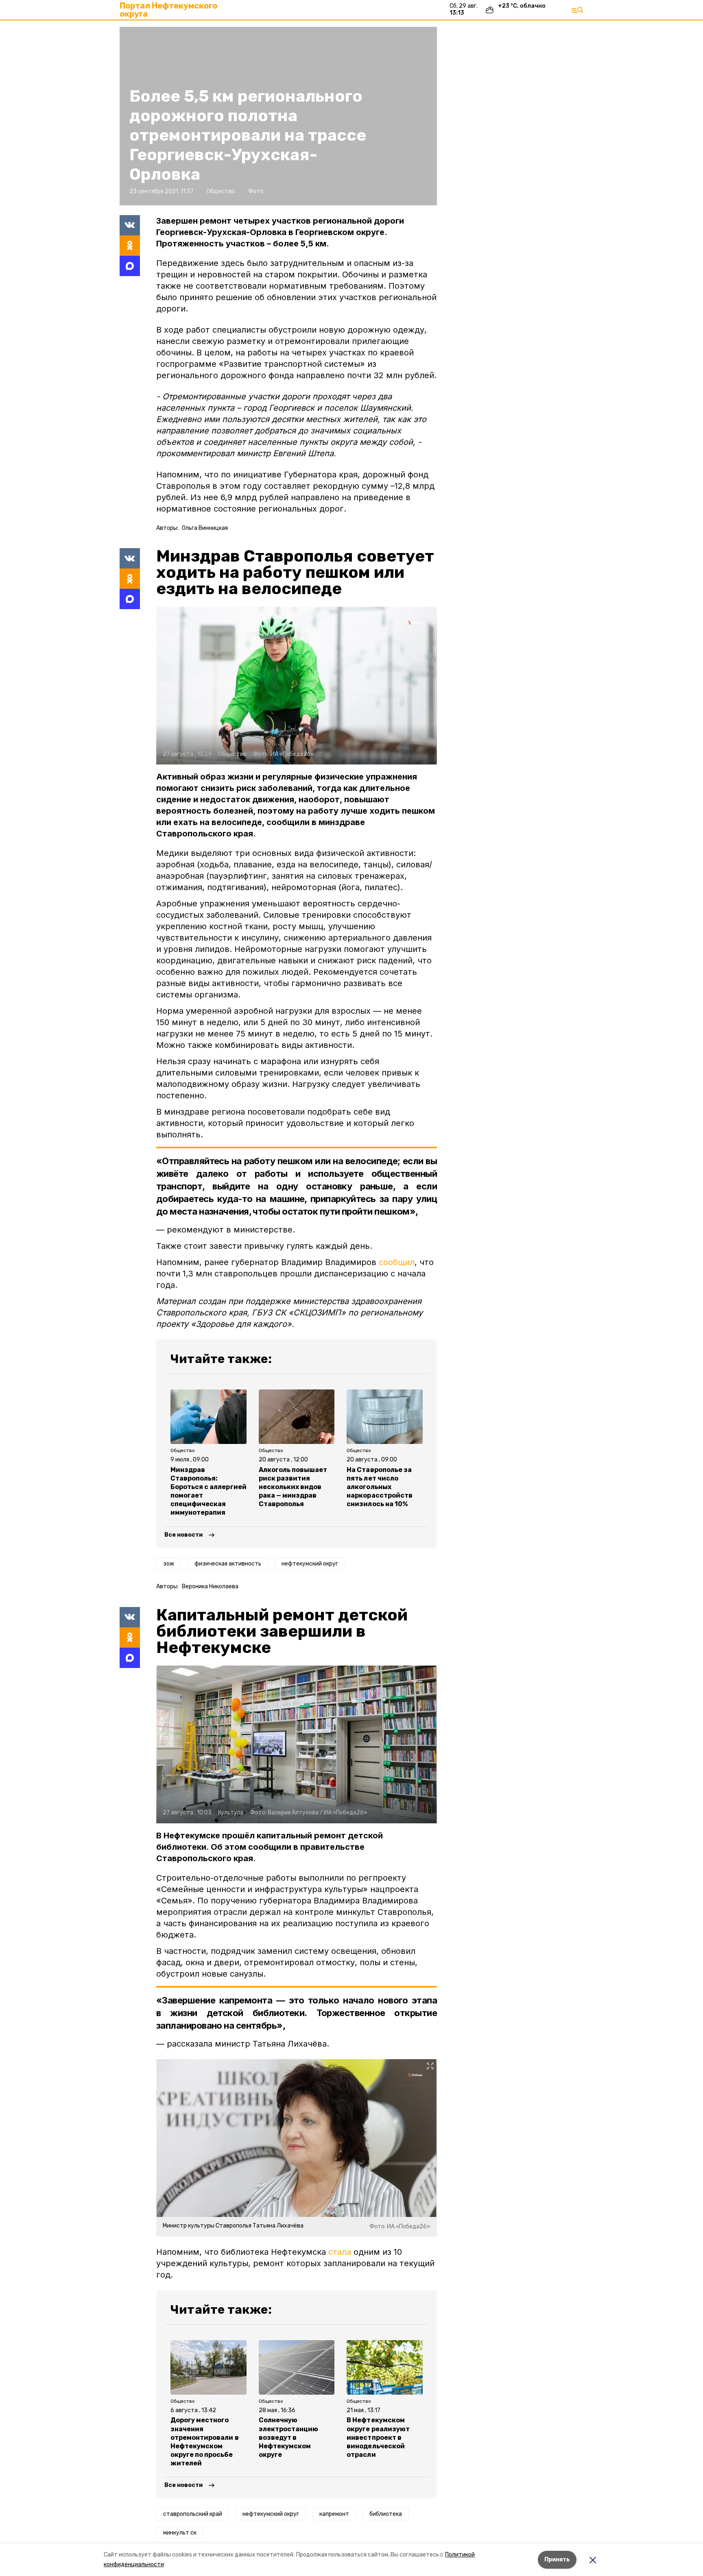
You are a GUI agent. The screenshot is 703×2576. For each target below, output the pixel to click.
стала (340, 2252)
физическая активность (228, 1564)
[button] (297, 686)
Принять (557, 2560)
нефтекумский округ (310, 1564)
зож (169, 1564)
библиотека (386, 2514)
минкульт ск (180, 2533)
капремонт (334, 2514)
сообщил (397, 1262)
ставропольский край (193, 2514)
